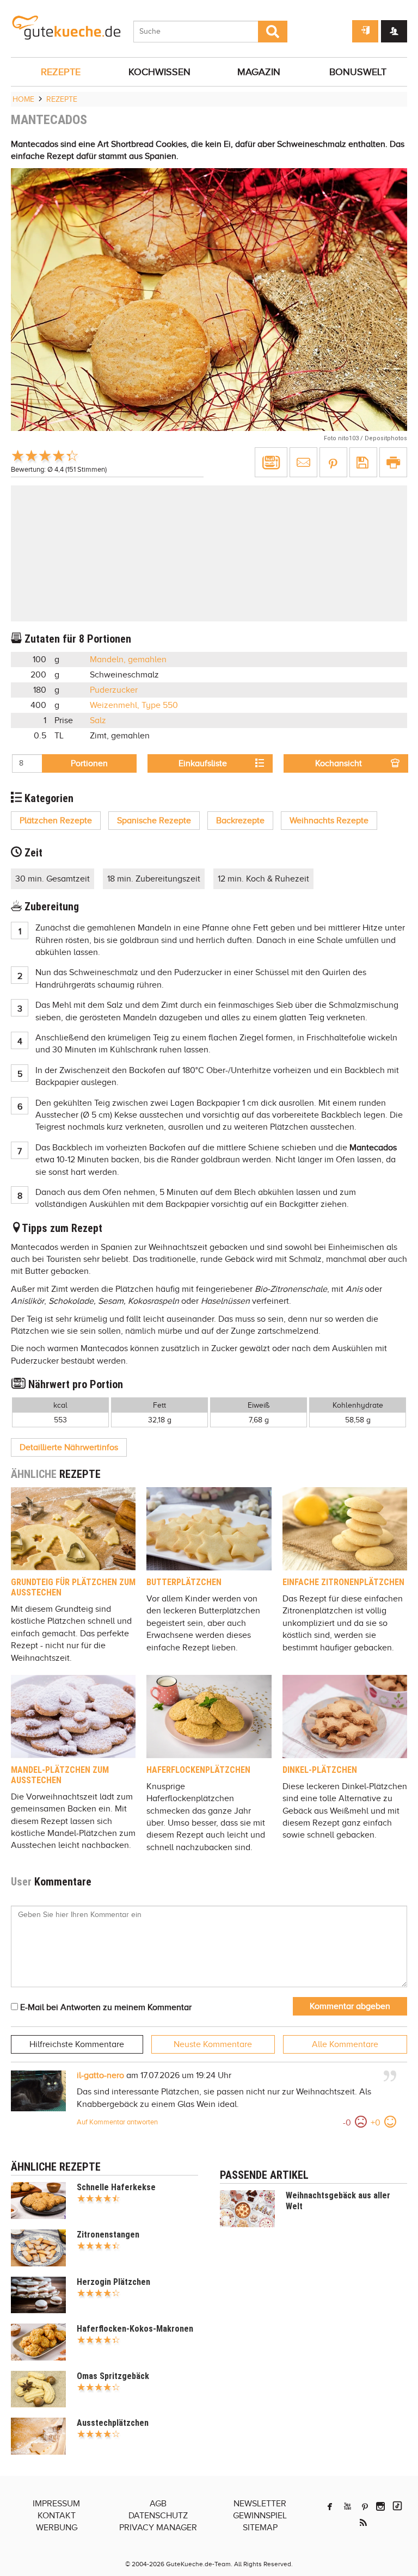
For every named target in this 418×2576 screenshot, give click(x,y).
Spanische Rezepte (154, 821)
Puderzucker (114, 690)
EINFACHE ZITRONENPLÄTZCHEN (343, 1582)
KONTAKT (57, 2516)
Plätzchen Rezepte (56, 821)
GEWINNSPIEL (260, 2516)
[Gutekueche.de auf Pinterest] (365, 2506)
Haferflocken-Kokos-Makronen (135, 2329)
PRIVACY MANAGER (158, 2528)
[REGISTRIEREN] (394, 31)
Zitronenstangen (108, 2235)
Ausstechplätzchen (113, 2423)
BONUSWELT (358, 72)
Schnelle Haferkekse (116, 2187)
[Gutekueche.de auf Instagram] (380, 2506)
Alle (345, 2044)
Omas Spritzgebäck (113, 2376)
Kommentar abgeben (350, 2006)
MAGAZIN (259, 72)
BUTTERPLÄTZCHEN (184, 1582)
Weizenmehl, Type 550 (134, 705)
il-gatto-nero (100, 2075)
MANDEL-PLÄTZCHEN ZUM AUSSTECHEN (60, 1775)
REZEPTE (61, 72)
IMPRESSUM (56, 2504)
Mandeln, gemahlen (128, 660)
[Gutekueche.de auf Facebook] (330, 2506)
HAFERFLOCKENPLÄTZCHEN (198, 1770)
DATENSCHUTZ (158, 2516)
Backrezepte (240, 821)
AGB (158, 2504)
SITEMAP (260, 2528)
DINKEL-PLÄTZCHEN (320, 1770)
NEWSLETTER (260, 2504)
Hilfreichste (77, 2044)
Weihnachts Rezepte (329, 821)
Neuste (213, 2044)
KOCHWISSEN (159, 72)
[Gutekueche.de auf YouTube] (348, 2506)
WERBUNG (57, 2528)
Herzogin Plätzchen (113, 2282)
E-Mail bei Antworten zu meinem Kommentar (105, 2007)
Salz (98, 720)
